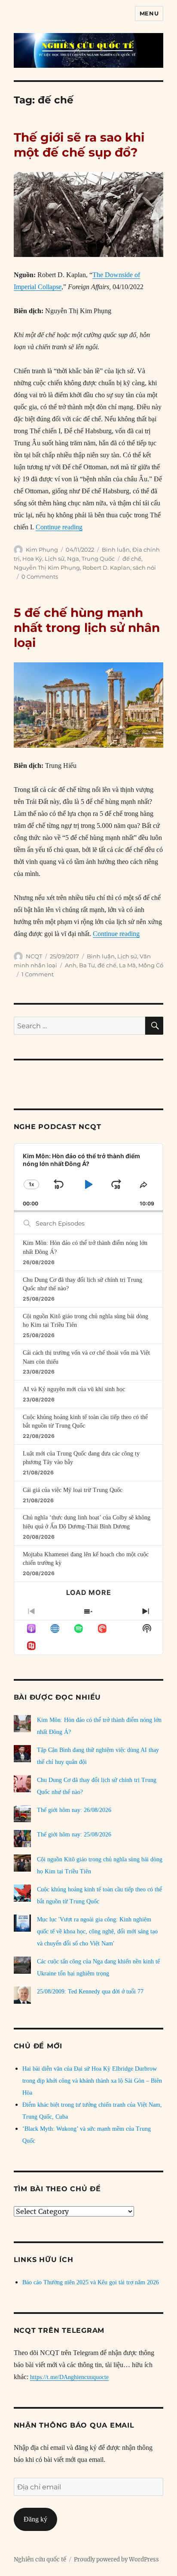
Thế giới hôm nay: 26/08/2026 (74, 1810)
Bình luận (116, 550)
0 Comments (40, 577)
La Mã (127, 965)
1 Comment (38, 974)
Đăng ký (35, 2519)
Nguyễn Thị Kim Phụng (47, 568)
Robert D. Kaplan (106, 568)
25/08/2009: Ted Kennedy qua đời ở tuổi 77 (90, 1992)
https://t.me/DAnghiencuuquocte (69, 2377)
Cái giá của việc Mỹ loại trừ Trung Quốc (73, 1490)
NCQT (34, 956)
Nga (73, 559)
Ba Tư (87, 965)
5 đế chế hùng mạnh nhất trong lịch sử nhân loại (87, 628)
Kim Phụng (42, 550)
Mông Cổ (151, 965)
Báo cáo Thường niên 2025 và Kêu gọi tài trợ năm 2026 (91, 2282)
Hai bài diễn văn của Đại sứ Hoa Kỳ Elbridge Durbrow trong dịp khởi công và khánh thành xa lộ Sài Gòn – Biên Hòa (92, 2081)
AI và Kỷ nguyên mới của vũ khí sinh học (74, 1389)
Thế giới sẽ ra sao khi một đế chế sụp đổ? (79, 145)
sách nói (144, 568)
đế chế (132, 559)
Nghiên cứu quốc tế (40, 2559)
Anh (71, 965)
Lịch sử (55, 559)
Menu (149, 13)
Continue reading (59, 527)
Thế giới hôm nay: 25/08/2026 (74, 1835)
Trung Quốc (98, 559)
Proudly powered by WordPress (116, 2559)
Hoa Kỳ (32, 559)
